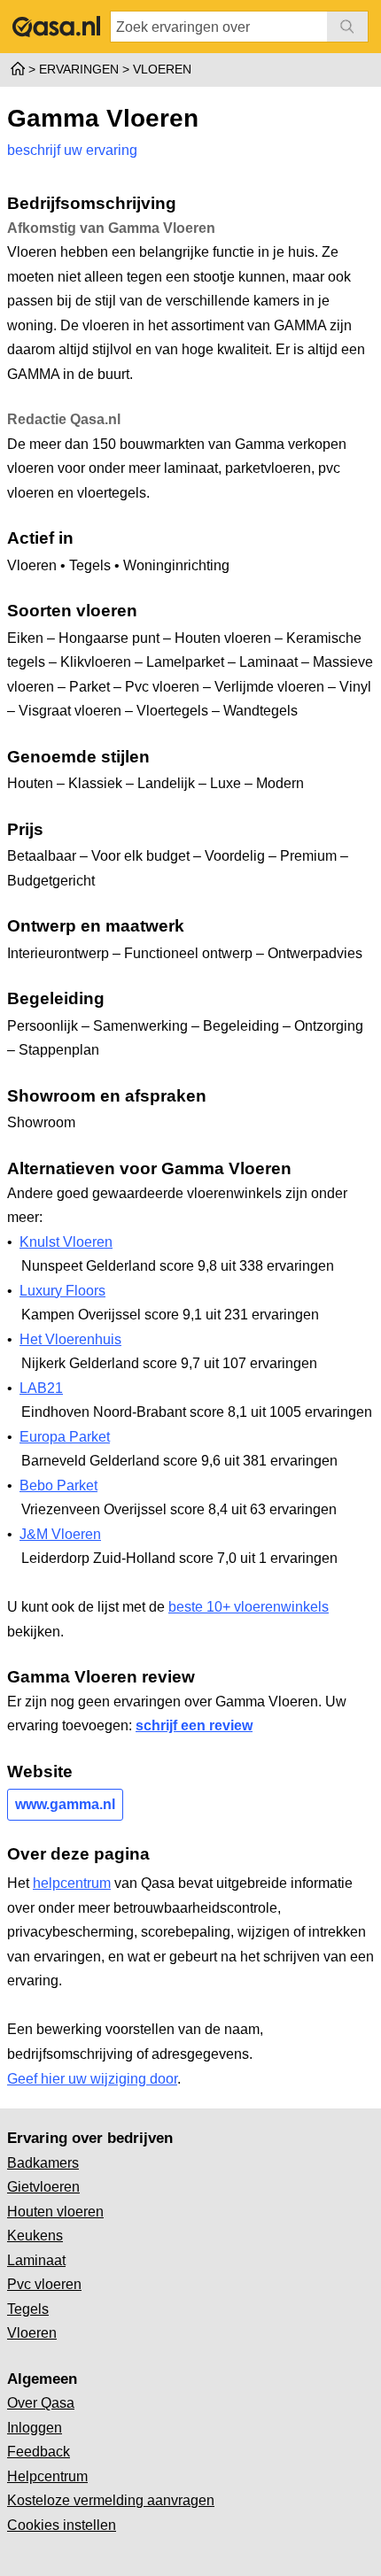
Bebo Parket (58, 1485)
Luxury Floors (62, 1291)
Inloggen (35, 2428)
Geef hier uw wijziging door (92, 2079)
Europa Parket (65, 1437)
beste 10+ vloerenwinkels (249, 1607)
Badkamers (43, 2163)
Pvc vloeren (44, 2284)
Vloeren (32, 2333)
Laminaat (36, 2260)
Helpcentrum (47, 2476)
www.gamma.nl (65, 1804)
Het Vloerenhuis (70, 1339)
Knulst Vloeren (66, 1242)
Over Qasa (41, 2403)
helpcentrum (72, 1883)
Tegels (28, 2309)
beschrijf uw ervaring (72, 150)
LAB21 (41, 1388)
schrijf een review (194, 1725)
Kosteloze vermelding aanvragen (111, 2500)
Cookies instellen (62, 2525)
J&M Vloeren (60, 1534)
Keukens (35, 2236)
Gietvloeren (43, 2187)
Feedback (39, 2452)
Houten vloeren (55, 2212)
